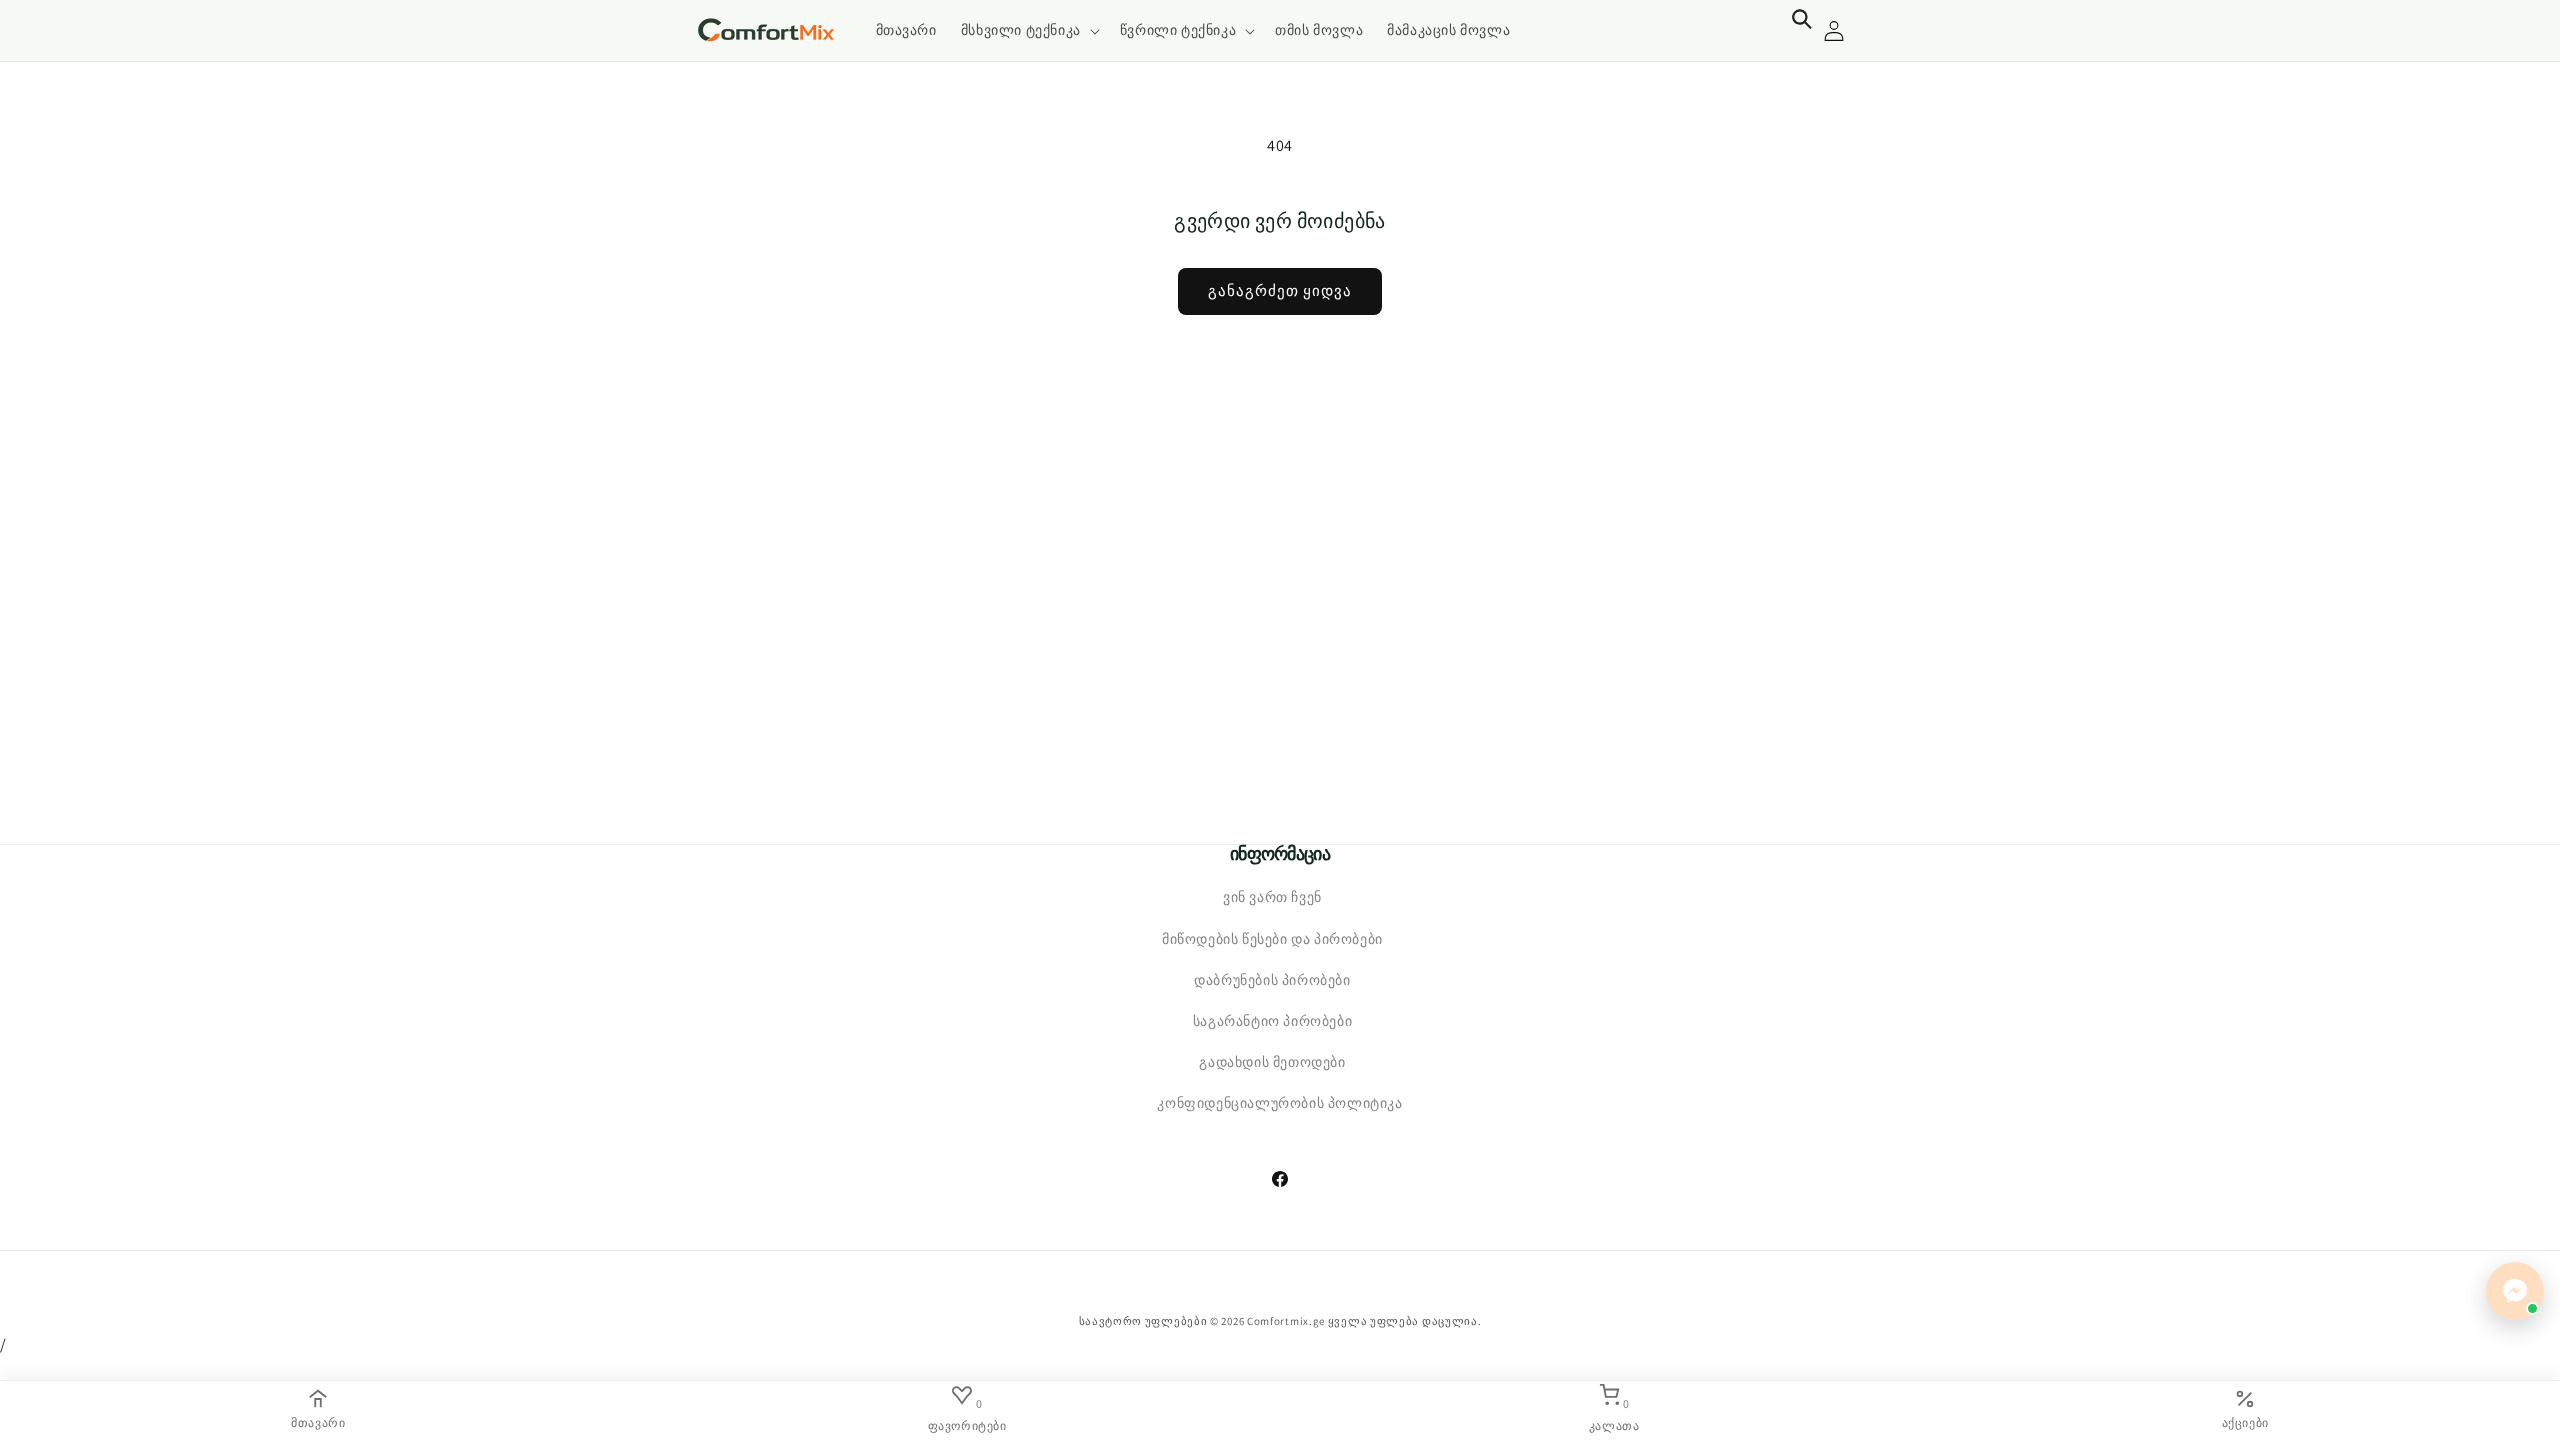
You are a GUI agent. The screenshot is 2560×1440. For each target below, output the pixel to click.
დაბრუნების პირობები (1272, 980)
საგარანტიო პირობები (1272, 1021)
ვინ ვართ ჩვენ (1272, 898)
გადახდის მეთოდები (1272, 1062)
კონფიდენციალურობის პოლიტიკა (1279, 1104)
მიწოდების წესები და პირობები (1272, 939)
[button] (1028, 30)
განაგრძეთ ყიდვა (1280, 290)
